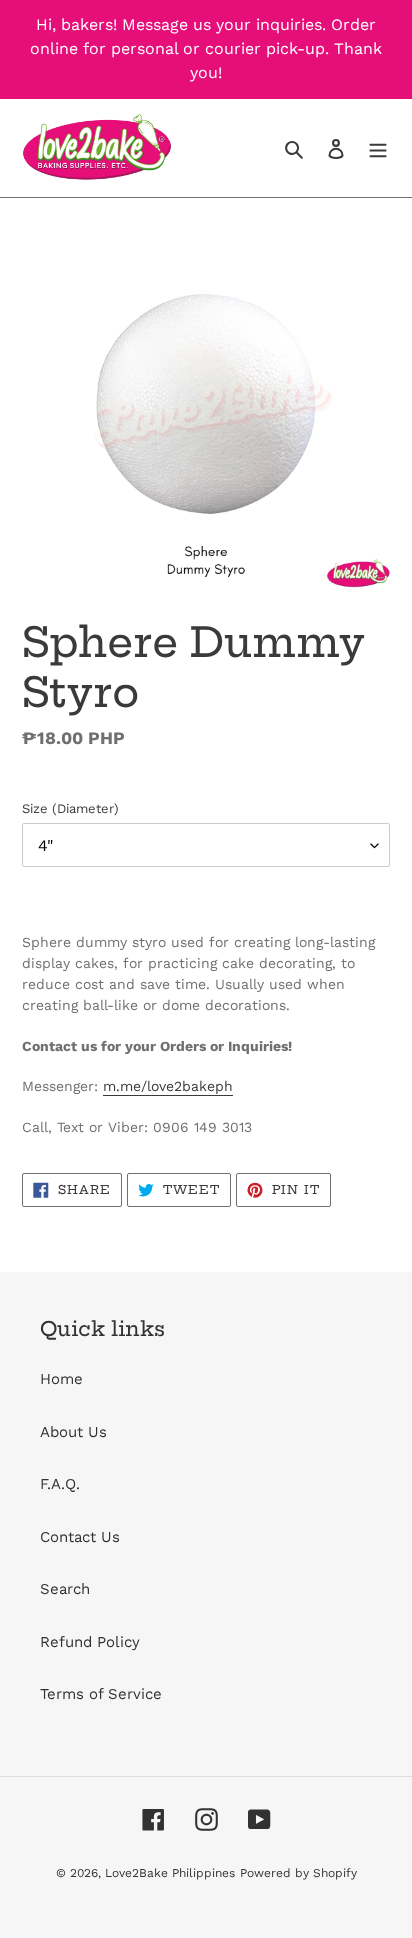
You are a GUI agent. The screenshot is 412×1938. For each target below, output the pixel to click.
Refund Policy (90, 1642)
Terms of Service (101, 1694)
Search (65, 1589)
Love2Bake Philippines (170, 1873)
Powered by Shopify (298, 1873)
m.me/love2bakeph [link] (168, 1086)
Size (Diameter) (70, 808)
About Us (73, 1432)
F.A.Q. (60, 1484)
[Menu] (378, 148)
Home (61, 1379)
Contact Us (80, 1537)
